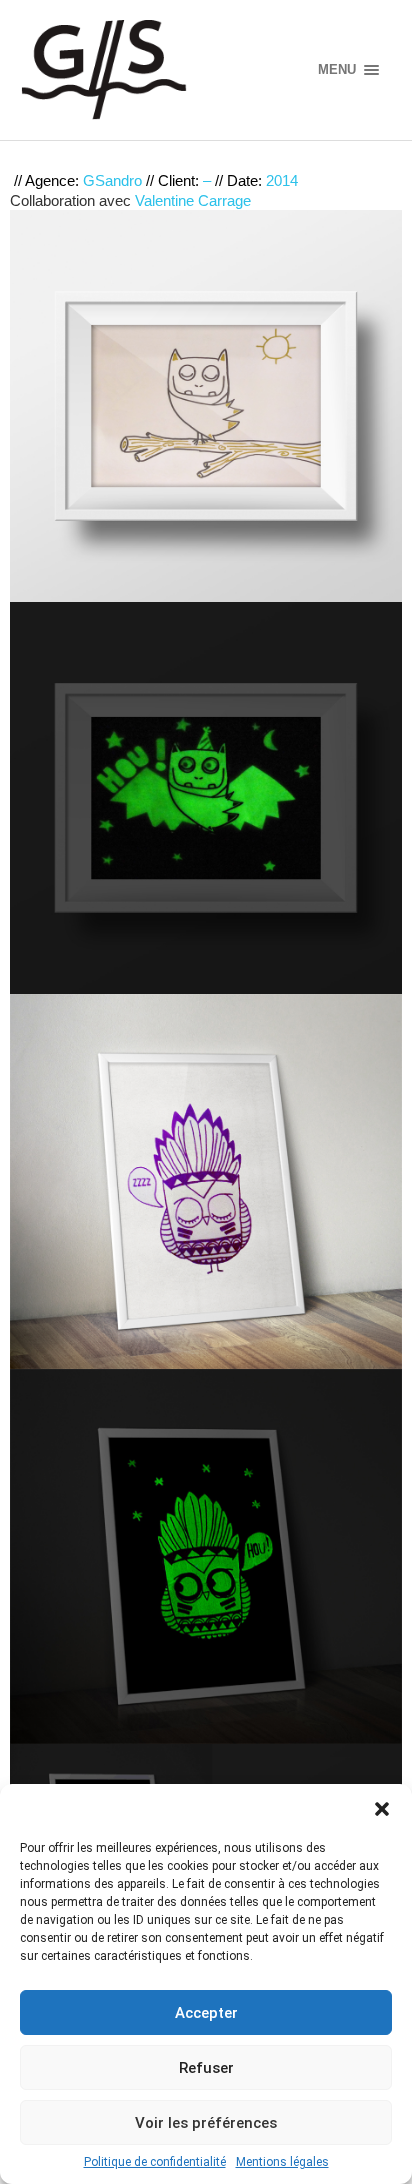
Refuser (206, 2068)
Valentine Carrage (193, 200)
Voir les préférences (206, 2123)
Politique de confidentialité (155, 2162)
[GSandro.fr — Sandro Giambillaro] (154, 70)
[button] (382, 1809)
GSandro (112, 180)
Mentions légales (282, 2162)
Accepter (206, 2013)
